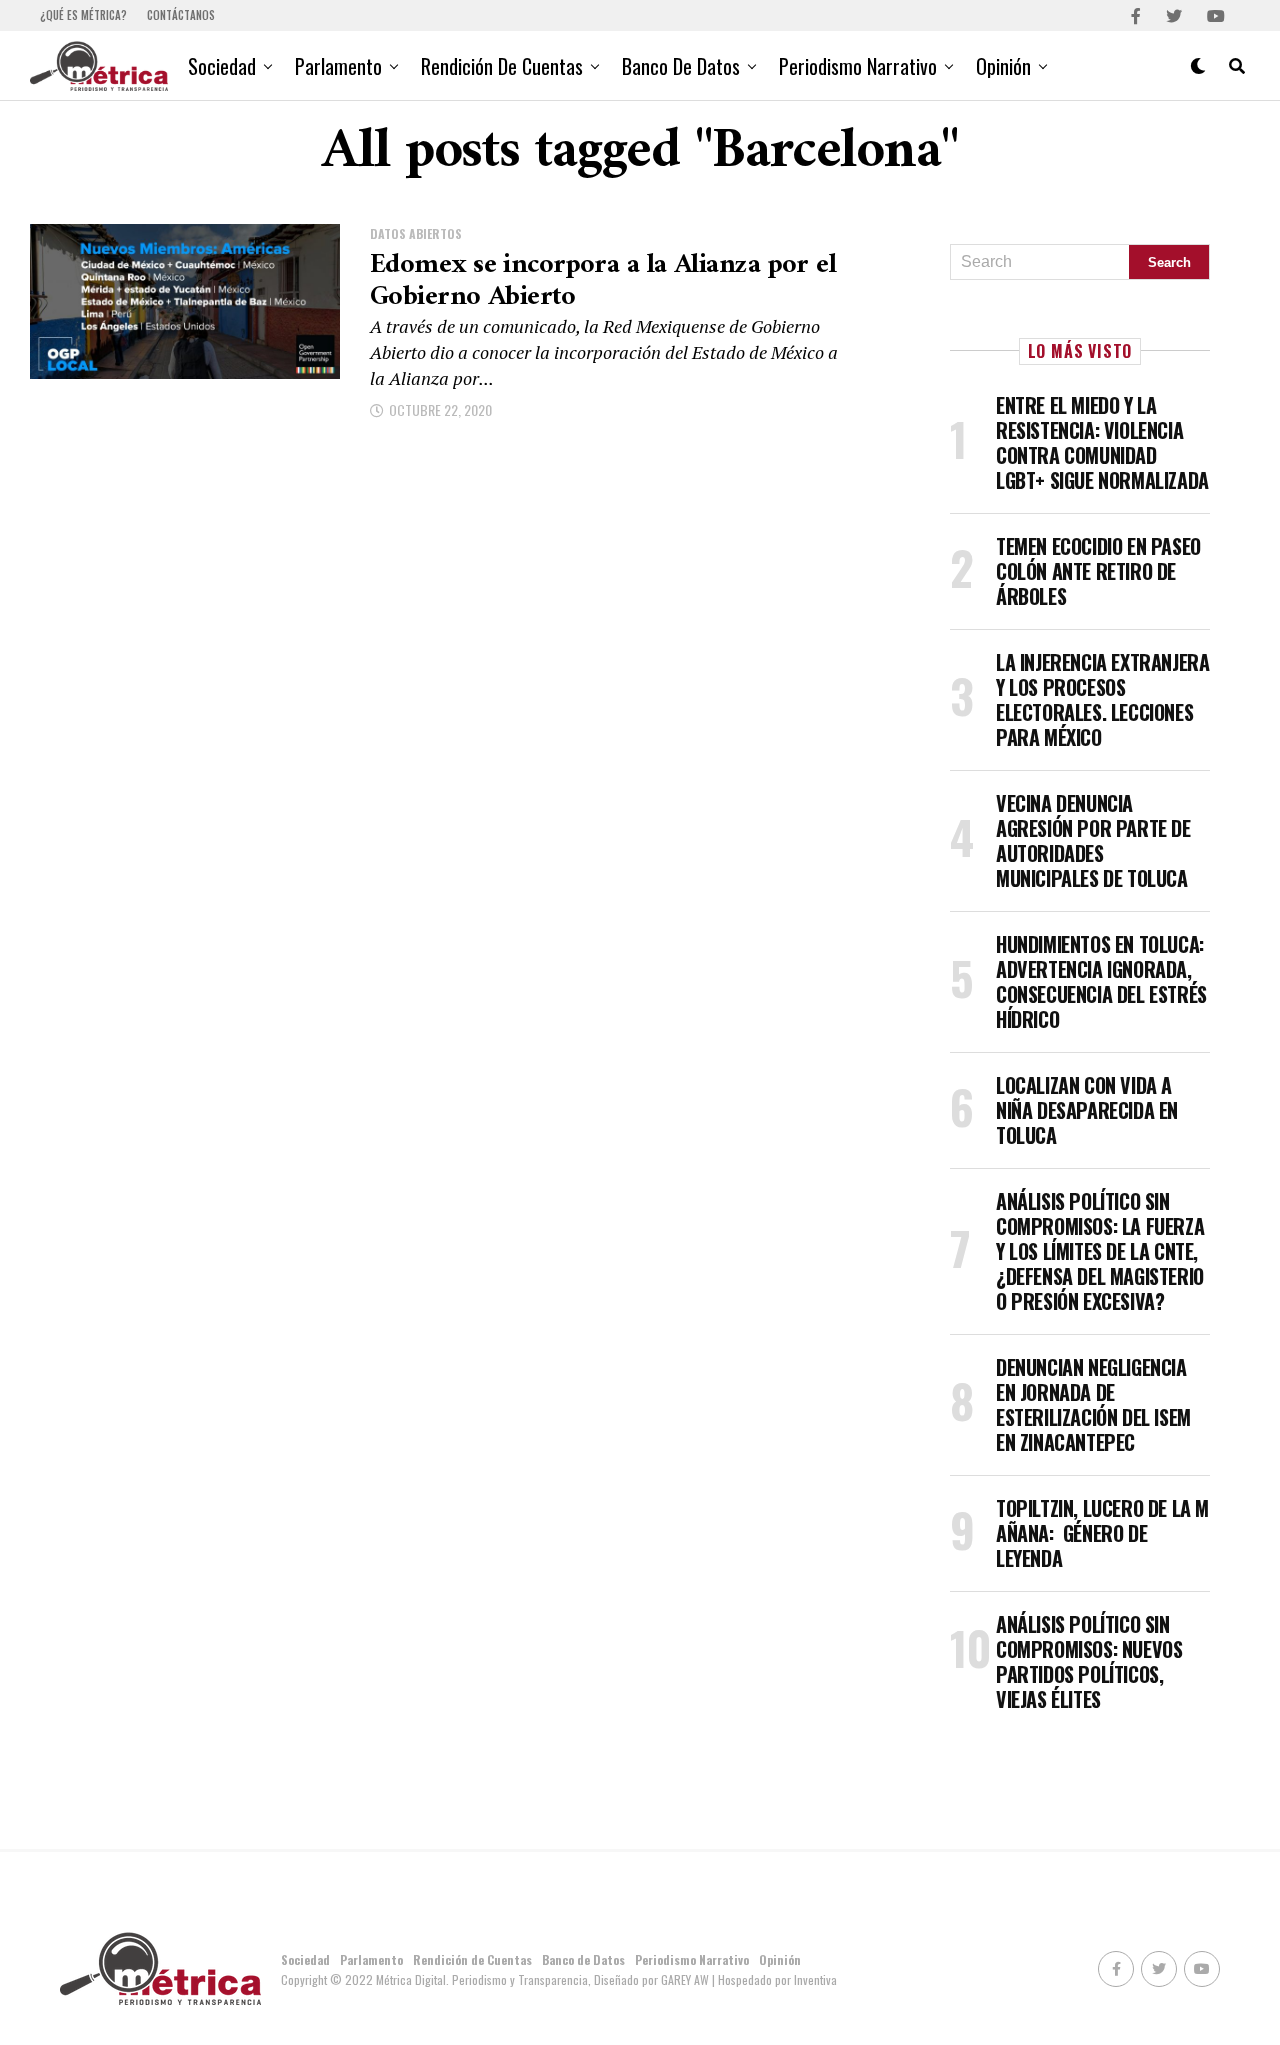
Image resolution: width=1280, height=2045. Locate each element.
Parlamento (338, 66)
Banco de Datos (681, 66)
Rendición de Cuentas (502, 66)
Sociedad (222, 66)
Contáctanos (181, 15)
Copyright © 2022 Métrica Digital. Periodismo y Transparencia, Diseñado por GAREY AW (496, 1979)
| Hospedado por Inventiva (774, 1979)
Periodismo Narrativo (858, 66)
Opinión (1003, 66)
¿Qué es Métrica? (83, 15)
